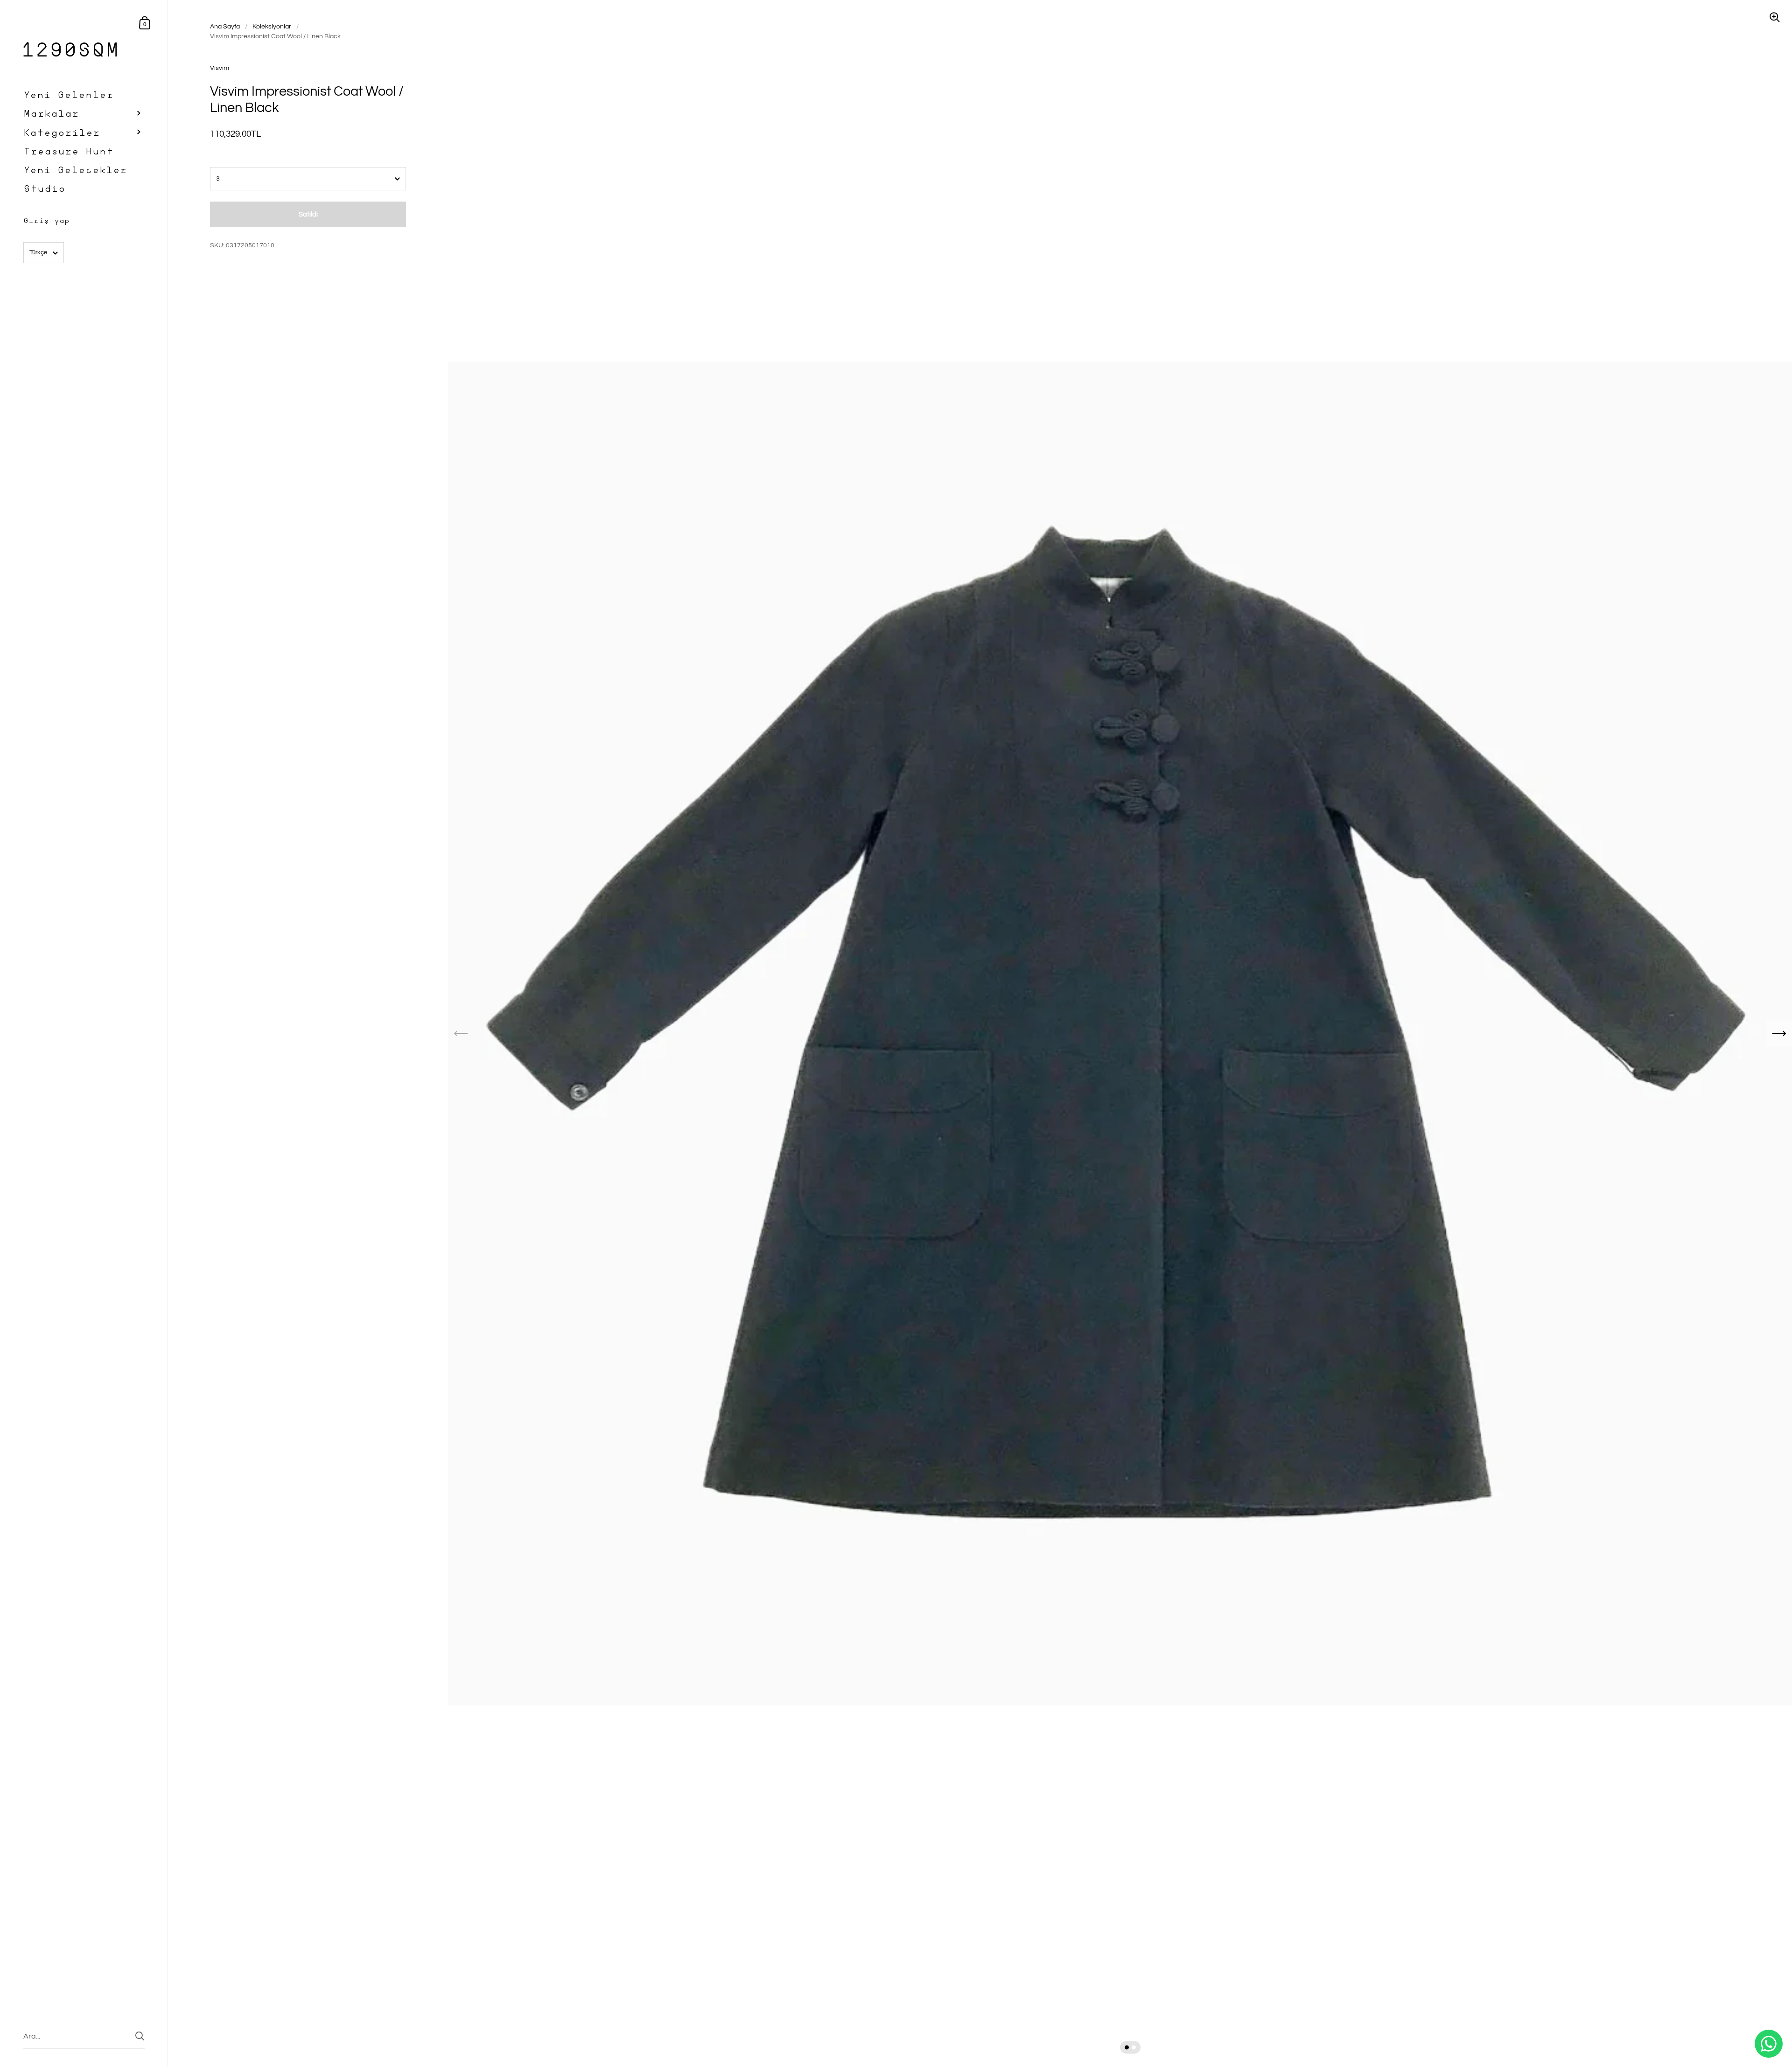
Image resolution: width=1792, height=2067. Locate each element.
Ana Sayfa (225, 27)
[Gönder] (140, 2036)
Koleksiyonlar (272, 27)
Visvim (220, 68)
